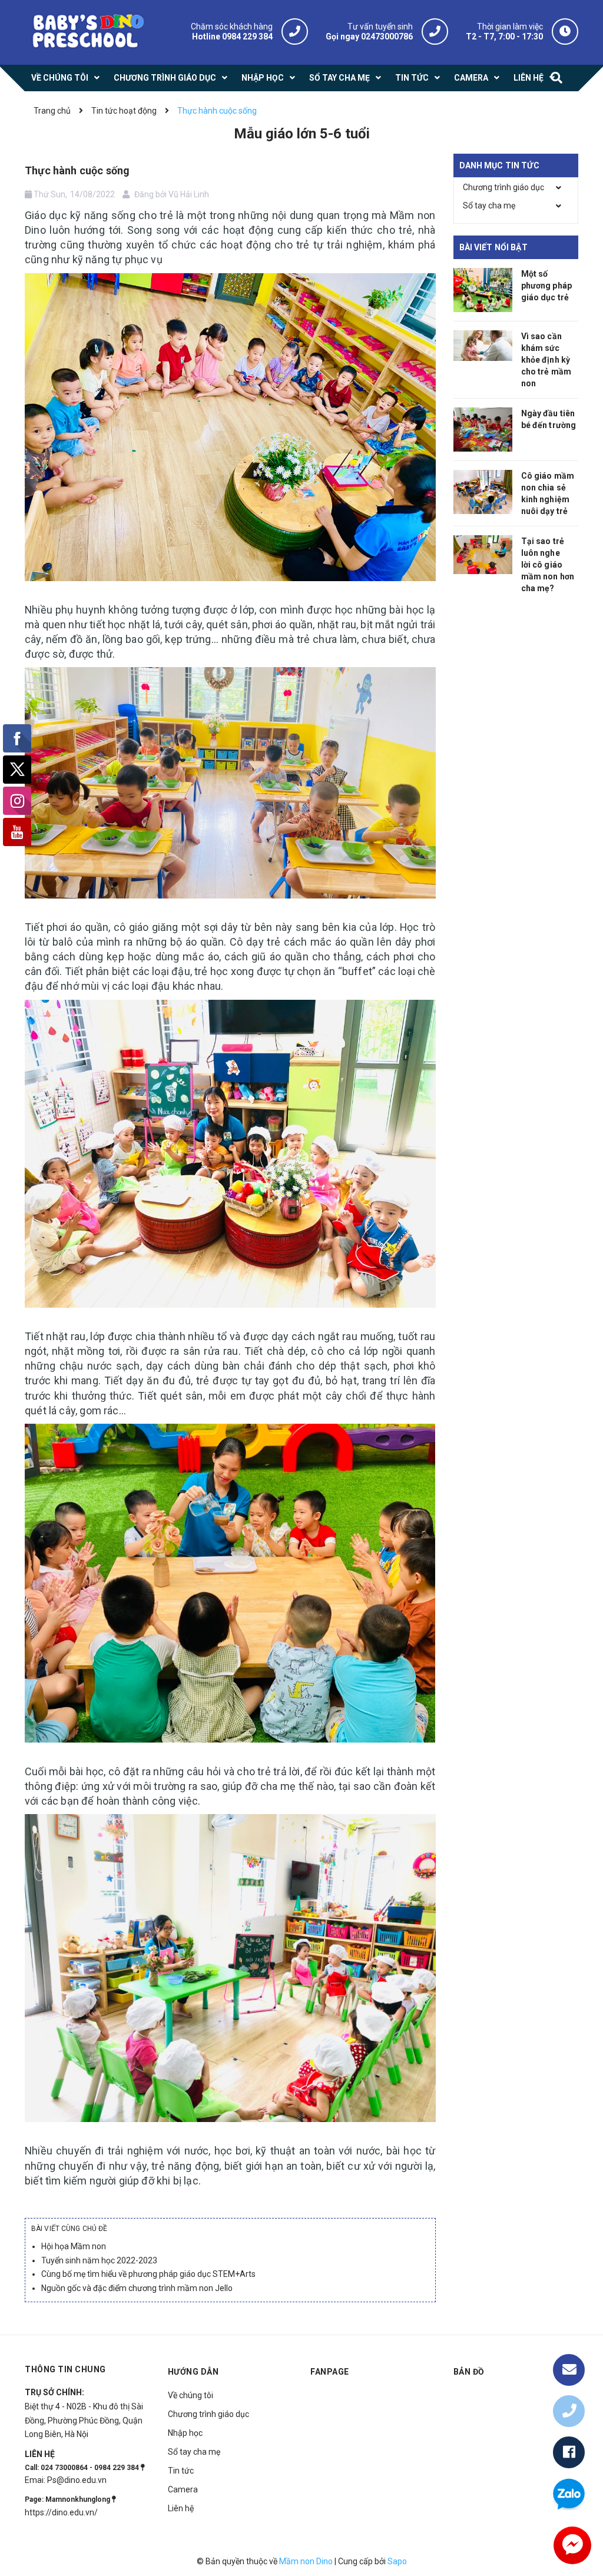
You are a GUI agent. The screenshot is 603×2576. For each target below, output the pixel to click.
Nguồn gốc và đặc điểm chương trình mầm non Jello (137, 2288)
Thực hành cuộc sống (77, 170)
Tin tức (181, 2471)
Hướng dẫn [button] (193, 2372)
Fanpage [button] (330, 2372)
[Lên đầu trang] (569, 2332)
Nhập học (185, 2433)
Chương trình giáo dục (503, 187)
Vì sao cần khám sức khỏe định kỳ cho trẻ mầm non (546, 360)
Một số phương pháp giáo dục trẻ (547, 286)
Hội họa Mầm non (74, 2246)
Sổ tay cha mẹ (489, 205)
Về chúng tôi (190, 2395)
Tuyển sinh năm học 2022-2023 (99, 2260)
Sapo (397, 2561)
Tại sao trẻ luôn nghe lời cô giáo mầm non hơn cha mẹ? (548, 565)
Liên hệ (181, 2508)
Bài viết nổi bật (493, 247)
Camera (183, 2489)
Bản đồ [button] (469, 2372)
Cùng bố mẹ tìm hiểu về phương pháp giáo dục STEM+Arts (148, 2274)
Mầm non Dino (306, 2561)
